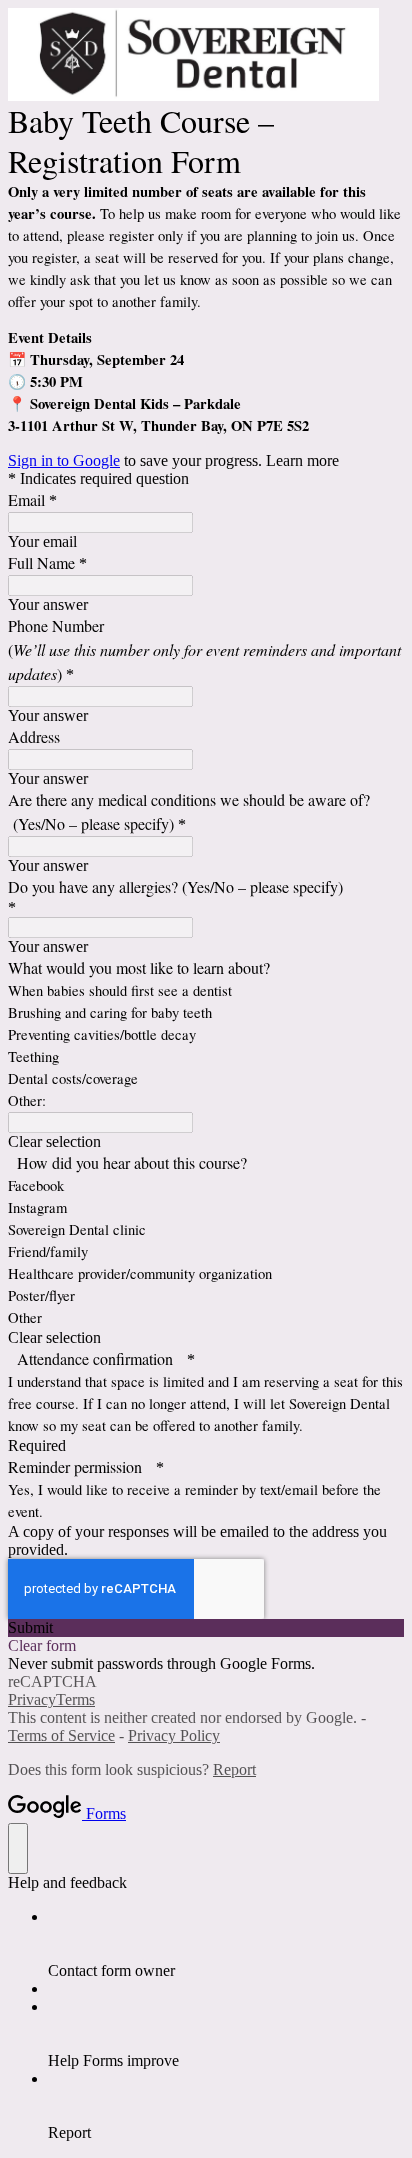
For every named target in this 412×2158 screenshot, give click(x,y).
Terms (75, 1699)
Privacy (32, 1699)
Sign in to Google (64, 460)
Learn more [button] (302, 460)
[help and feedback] (18, 1848)
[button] (206, 1142)
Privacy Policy (174, 1735)
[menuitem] (226, 1944)
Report (234, 1769)
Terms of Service (61, 1735)
